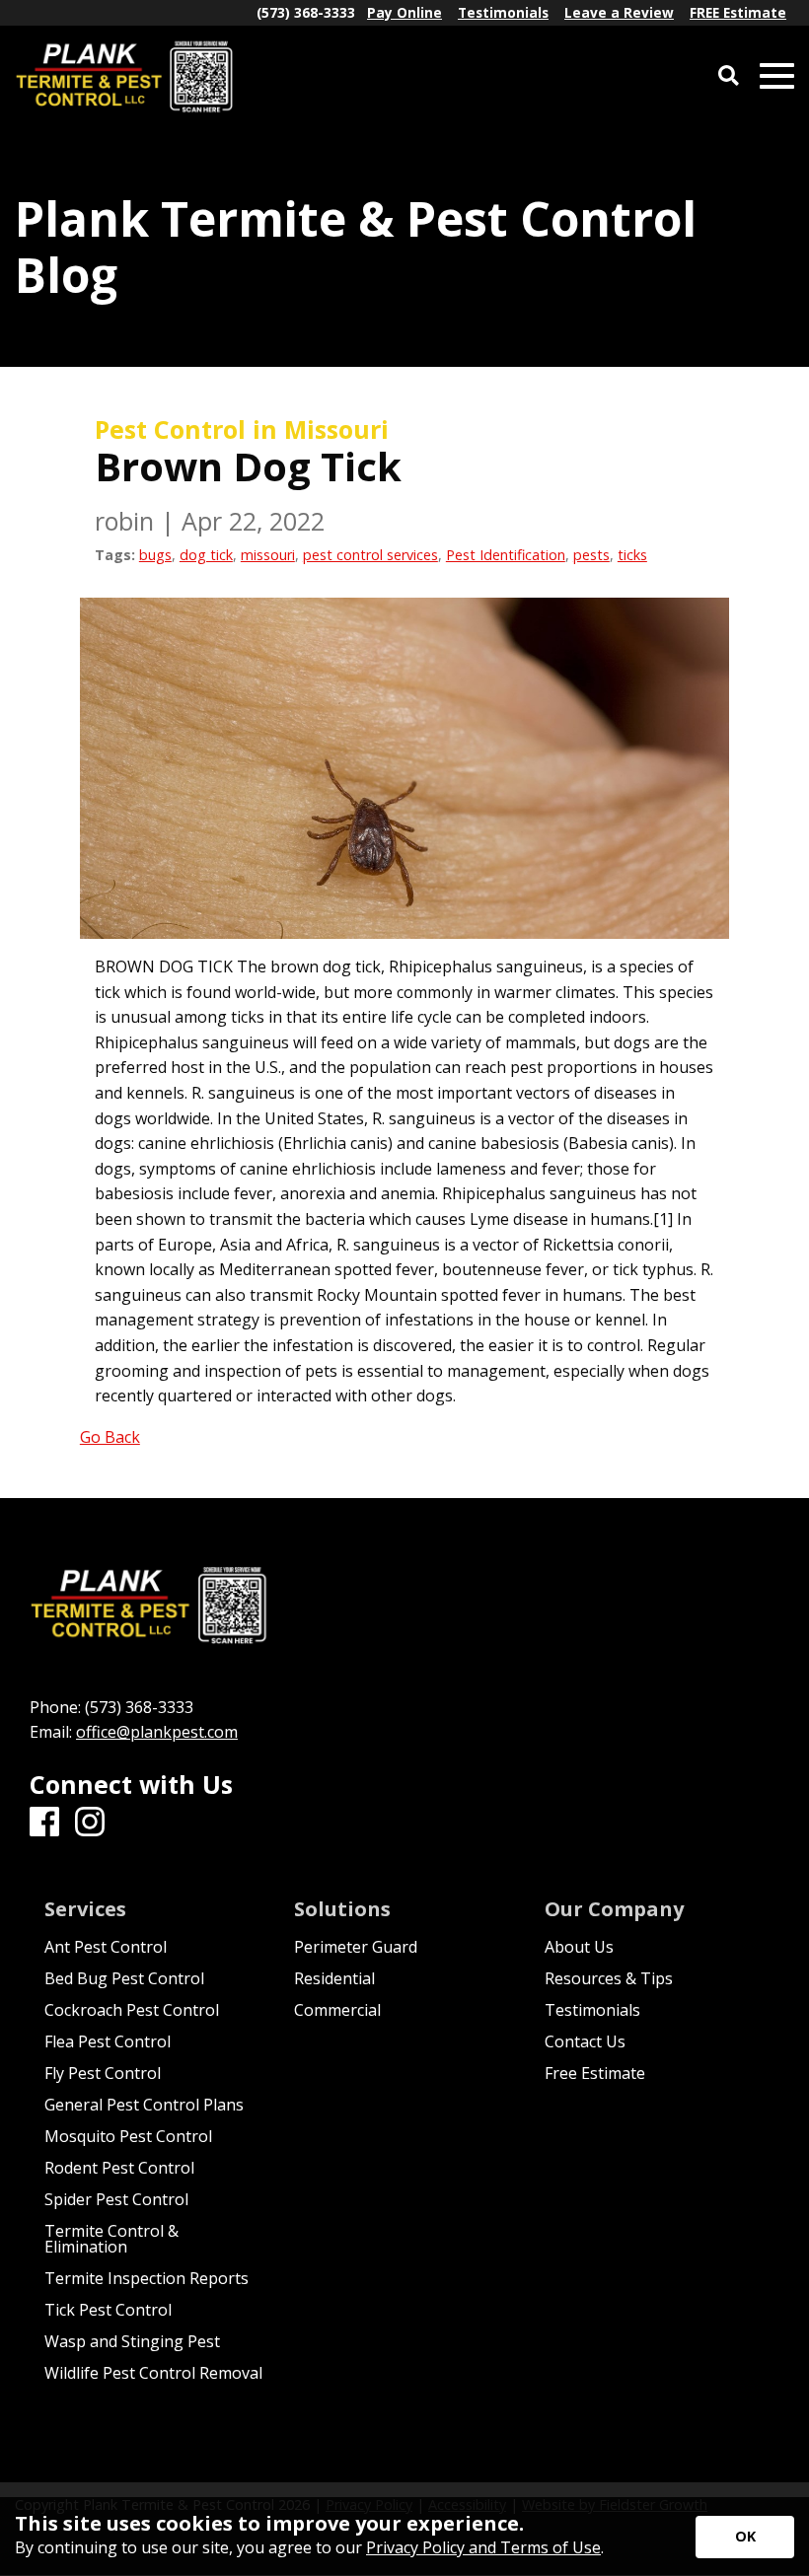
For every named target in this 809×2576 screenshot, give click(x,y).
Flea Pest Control (108, 2041)
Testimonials (592, 2010)
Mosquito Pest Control (128, 2136)
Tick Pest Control (108, 2310)
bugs (155, 555)
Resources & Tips (609, 1978)
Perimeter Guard (356, 1947)
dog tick (206, 555)
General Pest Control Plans (144, 2105)
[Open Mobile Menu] (777, 76)
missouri (268, 555)
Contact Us (585, 2041)
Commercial (337, 2010)
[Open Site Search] (729, 76)
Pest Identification (506, 555)
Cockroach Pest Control (132, 2010)
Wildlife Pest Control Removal (153, 2373)
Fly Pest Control (103, 2073)
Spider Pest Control (116, 2199)
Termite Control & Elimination (111, 2239)
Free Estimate (595, 2073)
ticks (632, 555)
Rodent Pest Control (119, 2168)
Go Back (110, 1437)
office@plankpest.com (157, 1732)
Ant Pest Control (106, 1947)
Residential (334, 1978)
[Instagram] (90, 1823)
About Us (579, 1947)
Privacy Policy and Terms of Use (483, 2547)
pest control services (370, 555)
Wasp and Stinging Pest (132, 2341)
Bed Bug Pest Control (124, 1978)
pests (591, 555)
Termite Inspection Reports (147, 2278)
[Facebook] (44, 1823)
